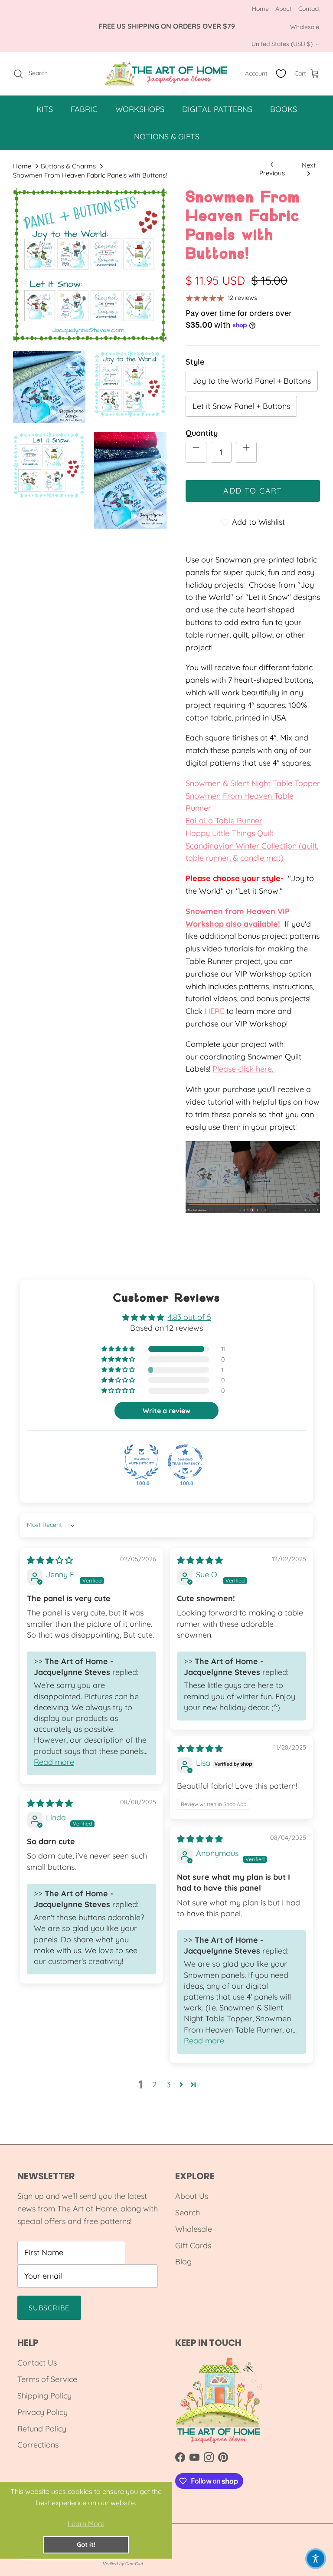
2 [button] (154, 2084)
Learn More (86, 2523)
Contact (309, 9)
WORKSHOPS (140, 109)
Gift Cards (193, 2245)
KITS (45, 109)
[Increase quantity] (246, 452)
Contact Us (37, 2363)
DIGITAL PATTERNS (217, 109)
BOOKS (284, 109)
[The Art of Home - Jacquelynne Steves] (167, 74)
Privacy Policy (42, 2412)
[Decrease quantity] (196, 452)
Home (260, 9)
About (284, 9)
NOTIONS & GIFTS (167, 137)
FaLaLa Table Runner (224, 821)
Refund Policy (42, 2429)
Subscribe (49, 2308)
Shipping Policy (44, 2396)
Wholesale (305, 27)
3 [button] (168, 2084)
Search (188, 2212)
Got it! (86, 2545)
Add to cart (253, 491)
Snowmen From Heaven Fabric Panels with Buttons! (90, 175)
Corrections (38, 2445)
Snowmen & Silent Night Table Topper (253, 783)
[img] (50, 1560)
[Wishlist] (281, 74)
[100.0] (141, 1462)
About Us (192, 2196)
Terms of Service (47, 2379)
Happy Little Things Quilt (230, 833)
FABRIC (84, 109)
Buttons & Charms (68, 166)
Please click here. (244, 1069)
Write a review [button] (166, 1411)
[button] (119, 1349)
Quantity (202, 433)
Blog (183, 2262)
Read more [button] (54, 1762)
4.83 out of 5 (189, 1317)
